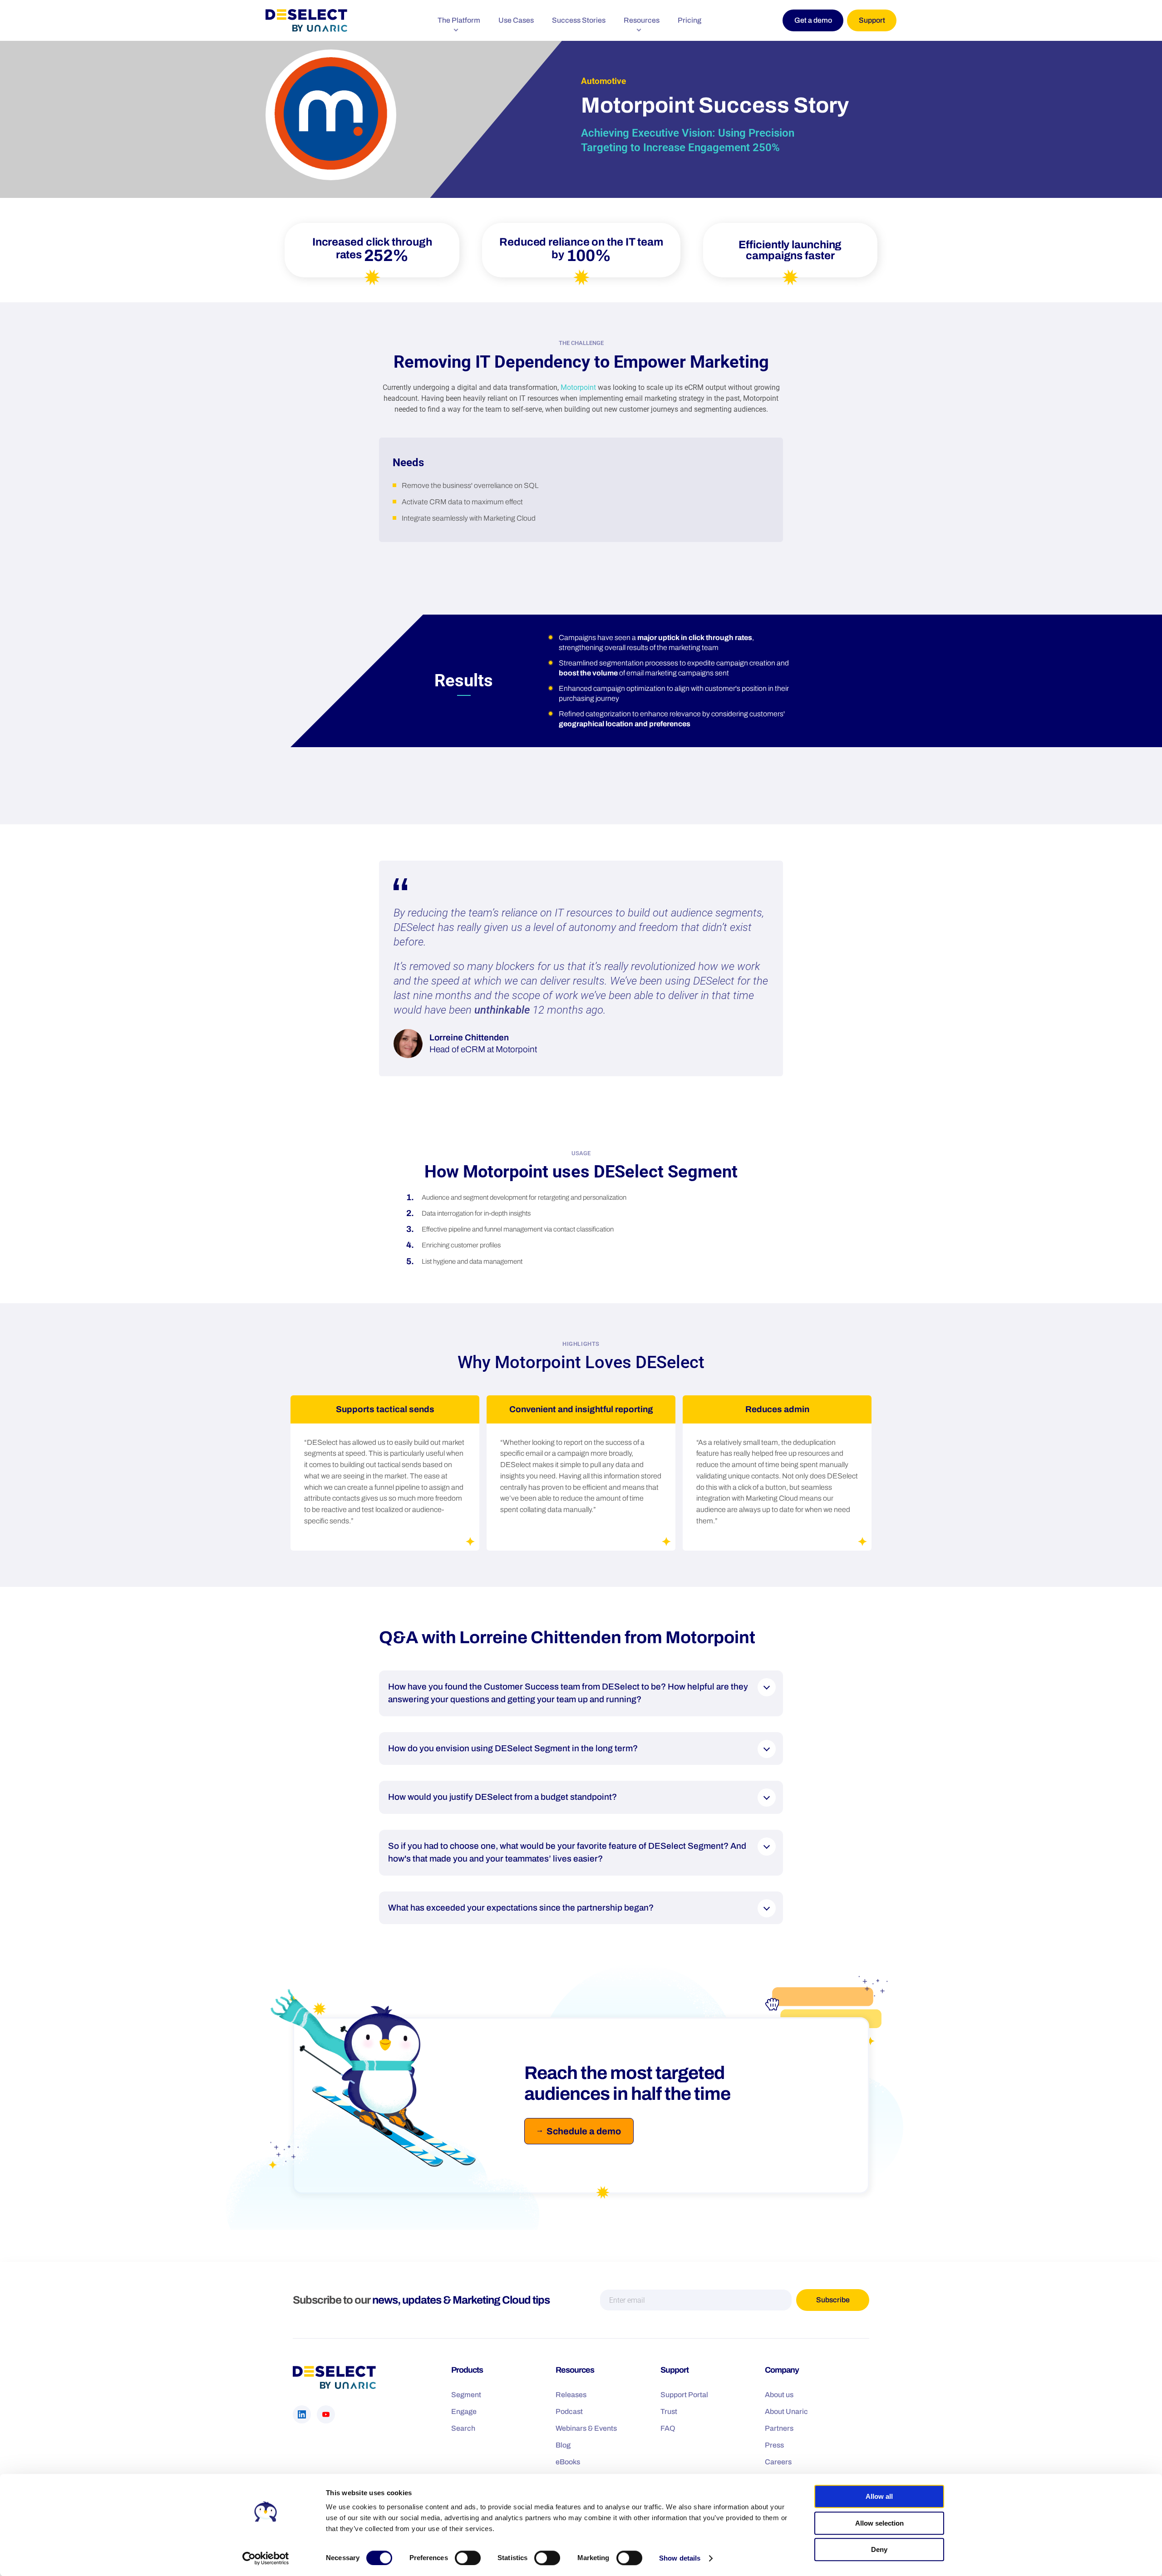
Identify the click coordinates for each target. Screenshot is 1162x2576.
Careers (778, 2462)
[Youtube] (326, 2414)
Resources (642, 20)
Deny (879, 2549)
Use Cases (516, 20)
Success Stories (579, 20)
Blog (563, 2445)
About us (779, 2395)
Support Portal (684, 2395)
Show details (680, 2558)
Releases (571, 2395)
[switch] (468, 2558)
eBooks (568, 2462)
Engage (464, 2411)
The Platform (459, 20)
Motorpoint (578, 387)
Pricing (689, 20)
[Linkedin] (302, 2414)
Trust (669, 2411)
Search (463, 2428)
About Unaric (786, 2411)
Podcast (569, 2411)
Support (872, 20)
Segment (466, 2395)
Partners (779, 2428)
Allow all (879, 2496)
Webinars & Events (586, 2428)
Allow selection (879, 2523)
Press (774, 2445)
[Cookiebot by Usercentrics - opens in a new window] (266, 2558)
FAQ (668, 2428)
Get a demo (813, 20)
